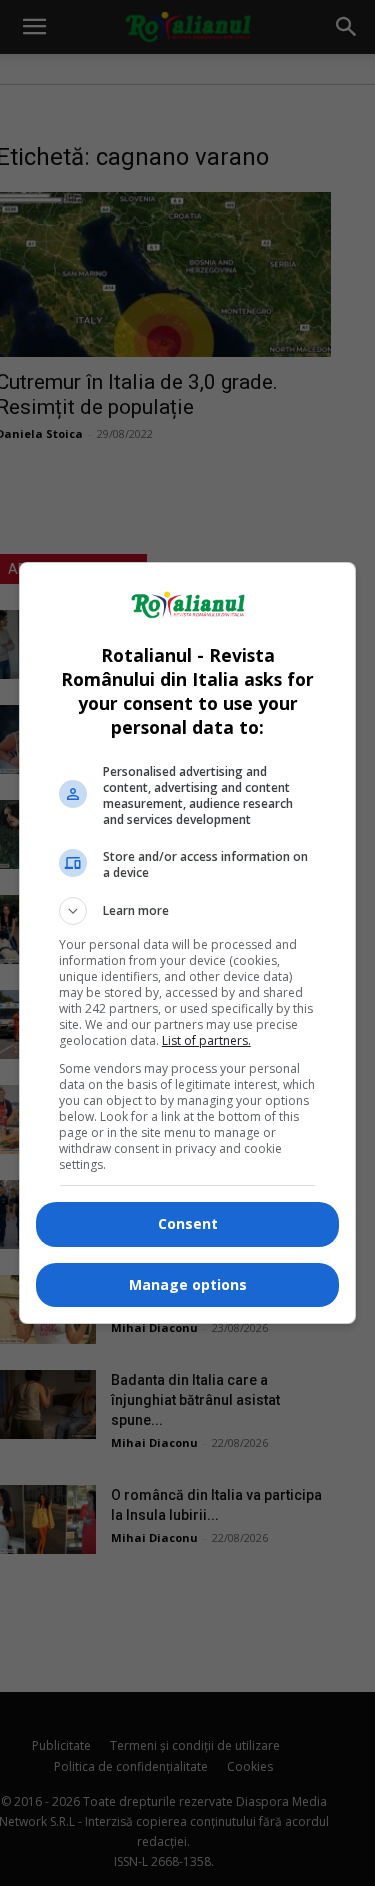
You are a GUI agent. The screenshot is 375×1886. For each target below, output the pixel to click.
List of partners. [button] (206, 1040)
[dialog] (188, 943)
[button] (188, 911)
